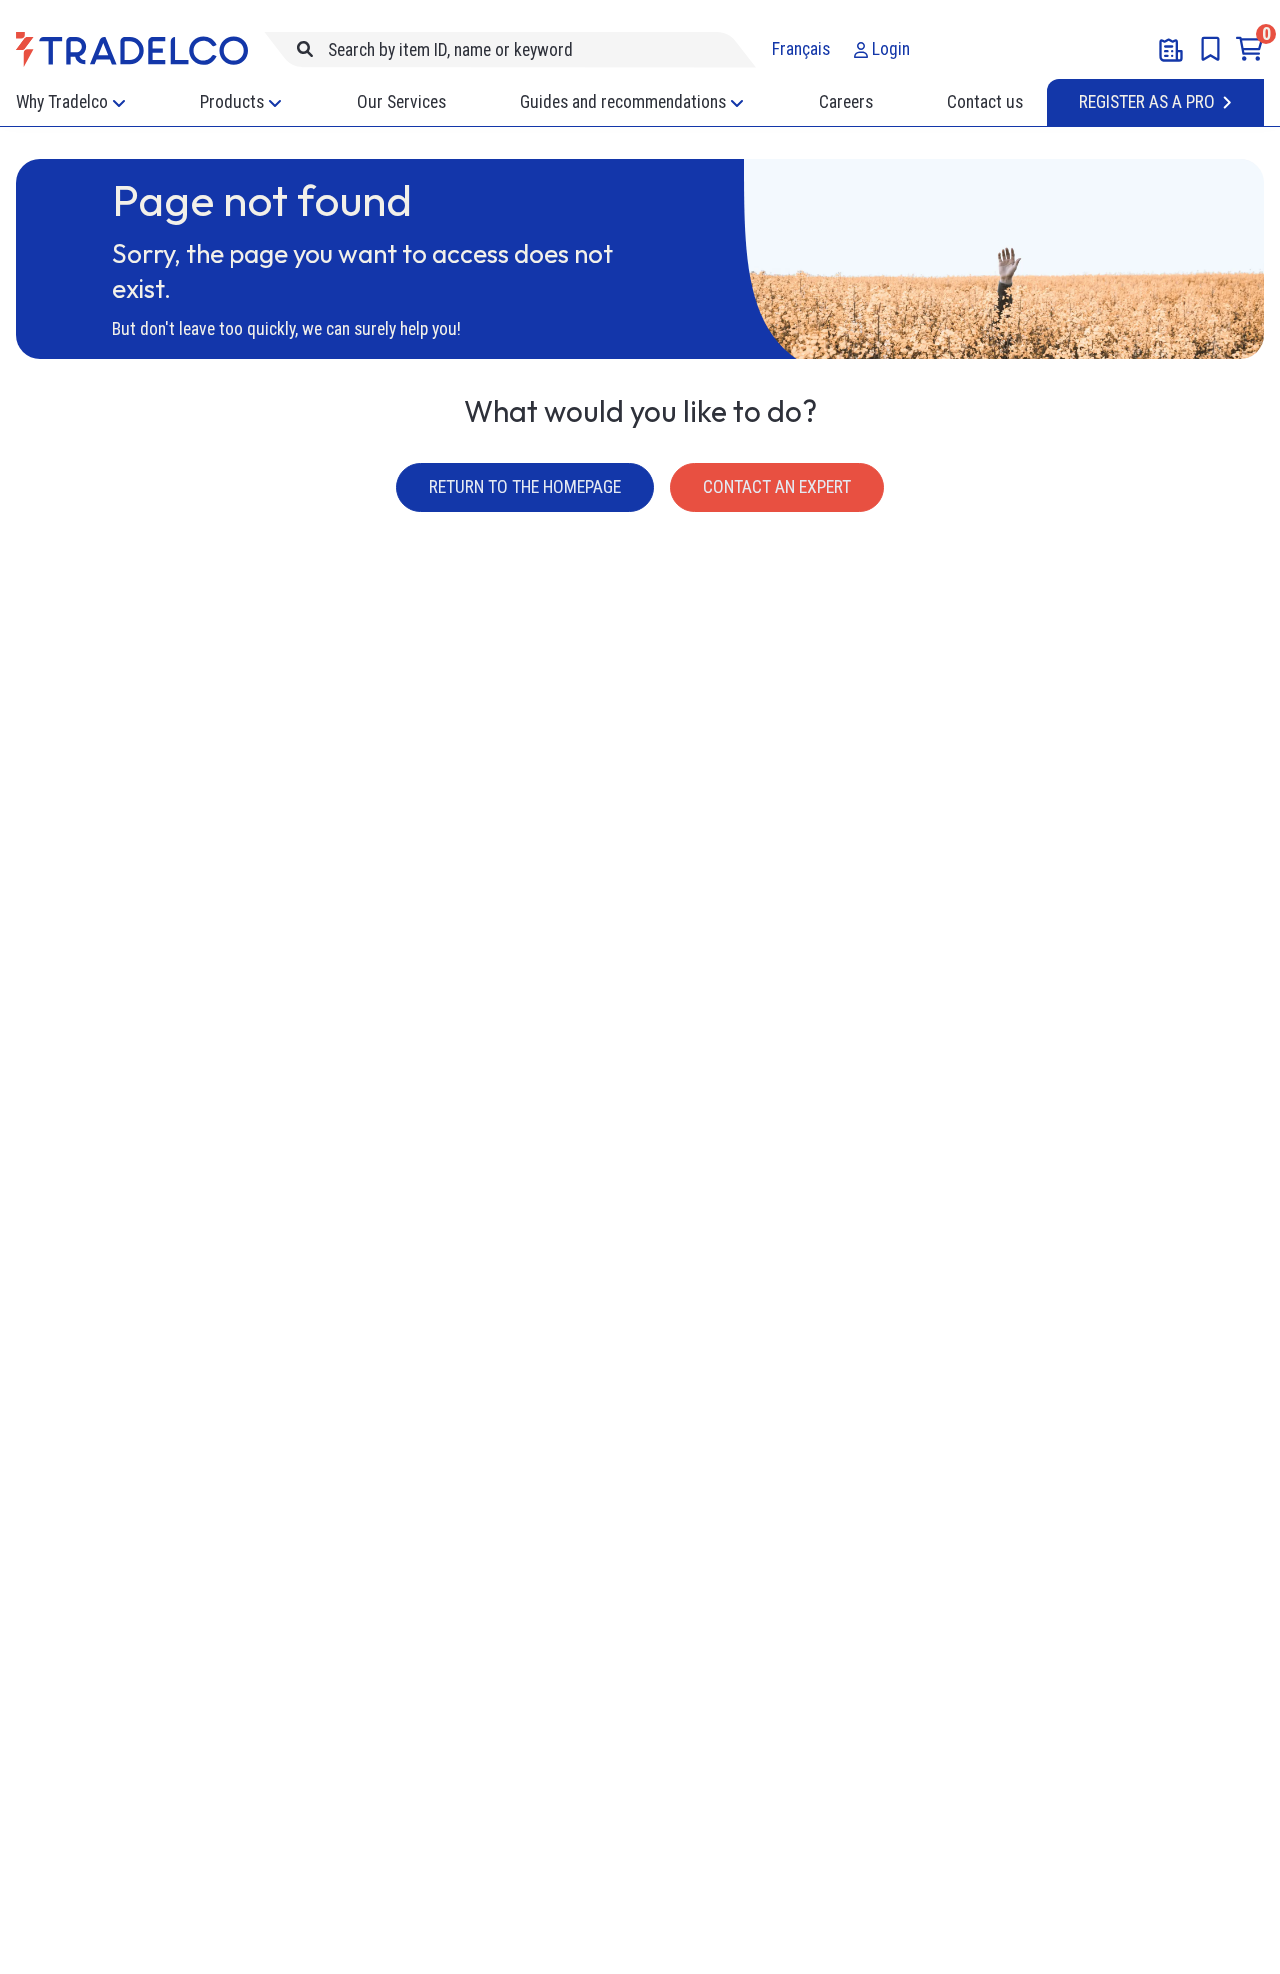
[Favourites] (1210, 49)
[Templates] (1171, 50)
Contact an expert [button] (777, 487)
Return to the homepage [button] (525, 487)
